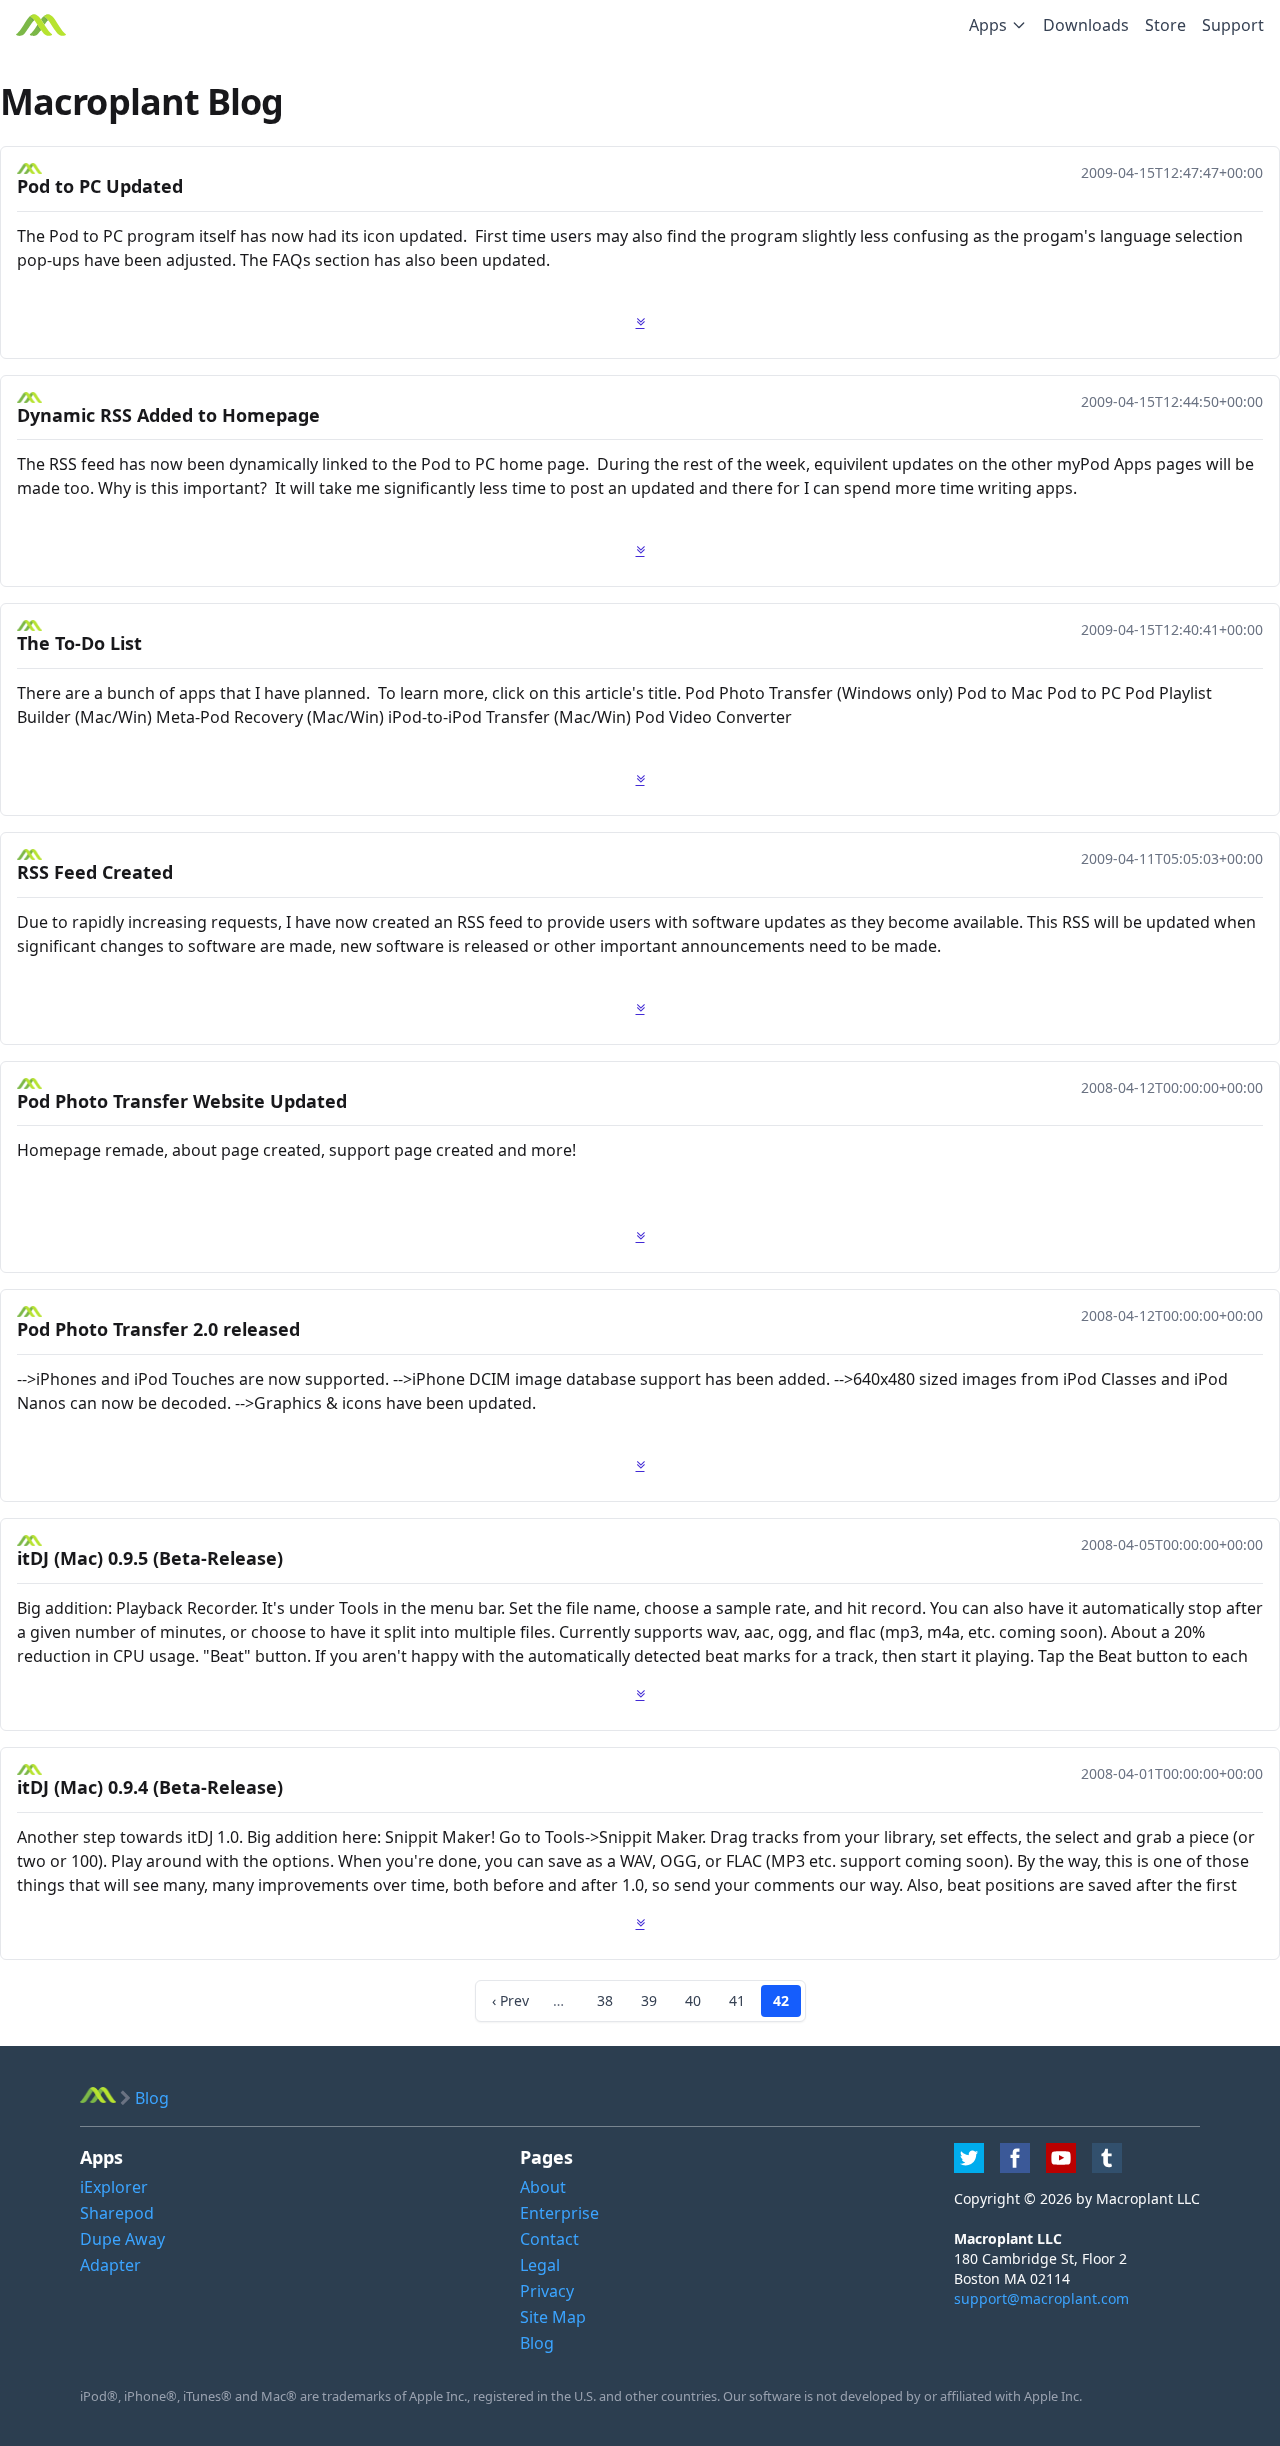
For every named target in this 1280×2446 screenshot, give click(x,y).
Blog (537, 2343)
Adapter (110, 2265)
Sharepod (117, 2213)
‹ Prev (510, 2000)
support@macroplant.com (1041, 2298)
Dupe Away (122, 2239)
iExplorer (114, 2187)
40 (693, 2000)
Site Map (553, 2317)
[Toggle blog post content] (640, 322)
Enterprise (559, 2213)
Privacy (547, 2291)
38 (605, 2000)
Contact (549, 2239)
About (543, 2187)
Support (1233, 25)
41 (737, 2000)
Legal (540, 2265)
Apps (988, 25)
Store (1165, 25)
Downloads (1086, 25)
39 (649, 2000)
